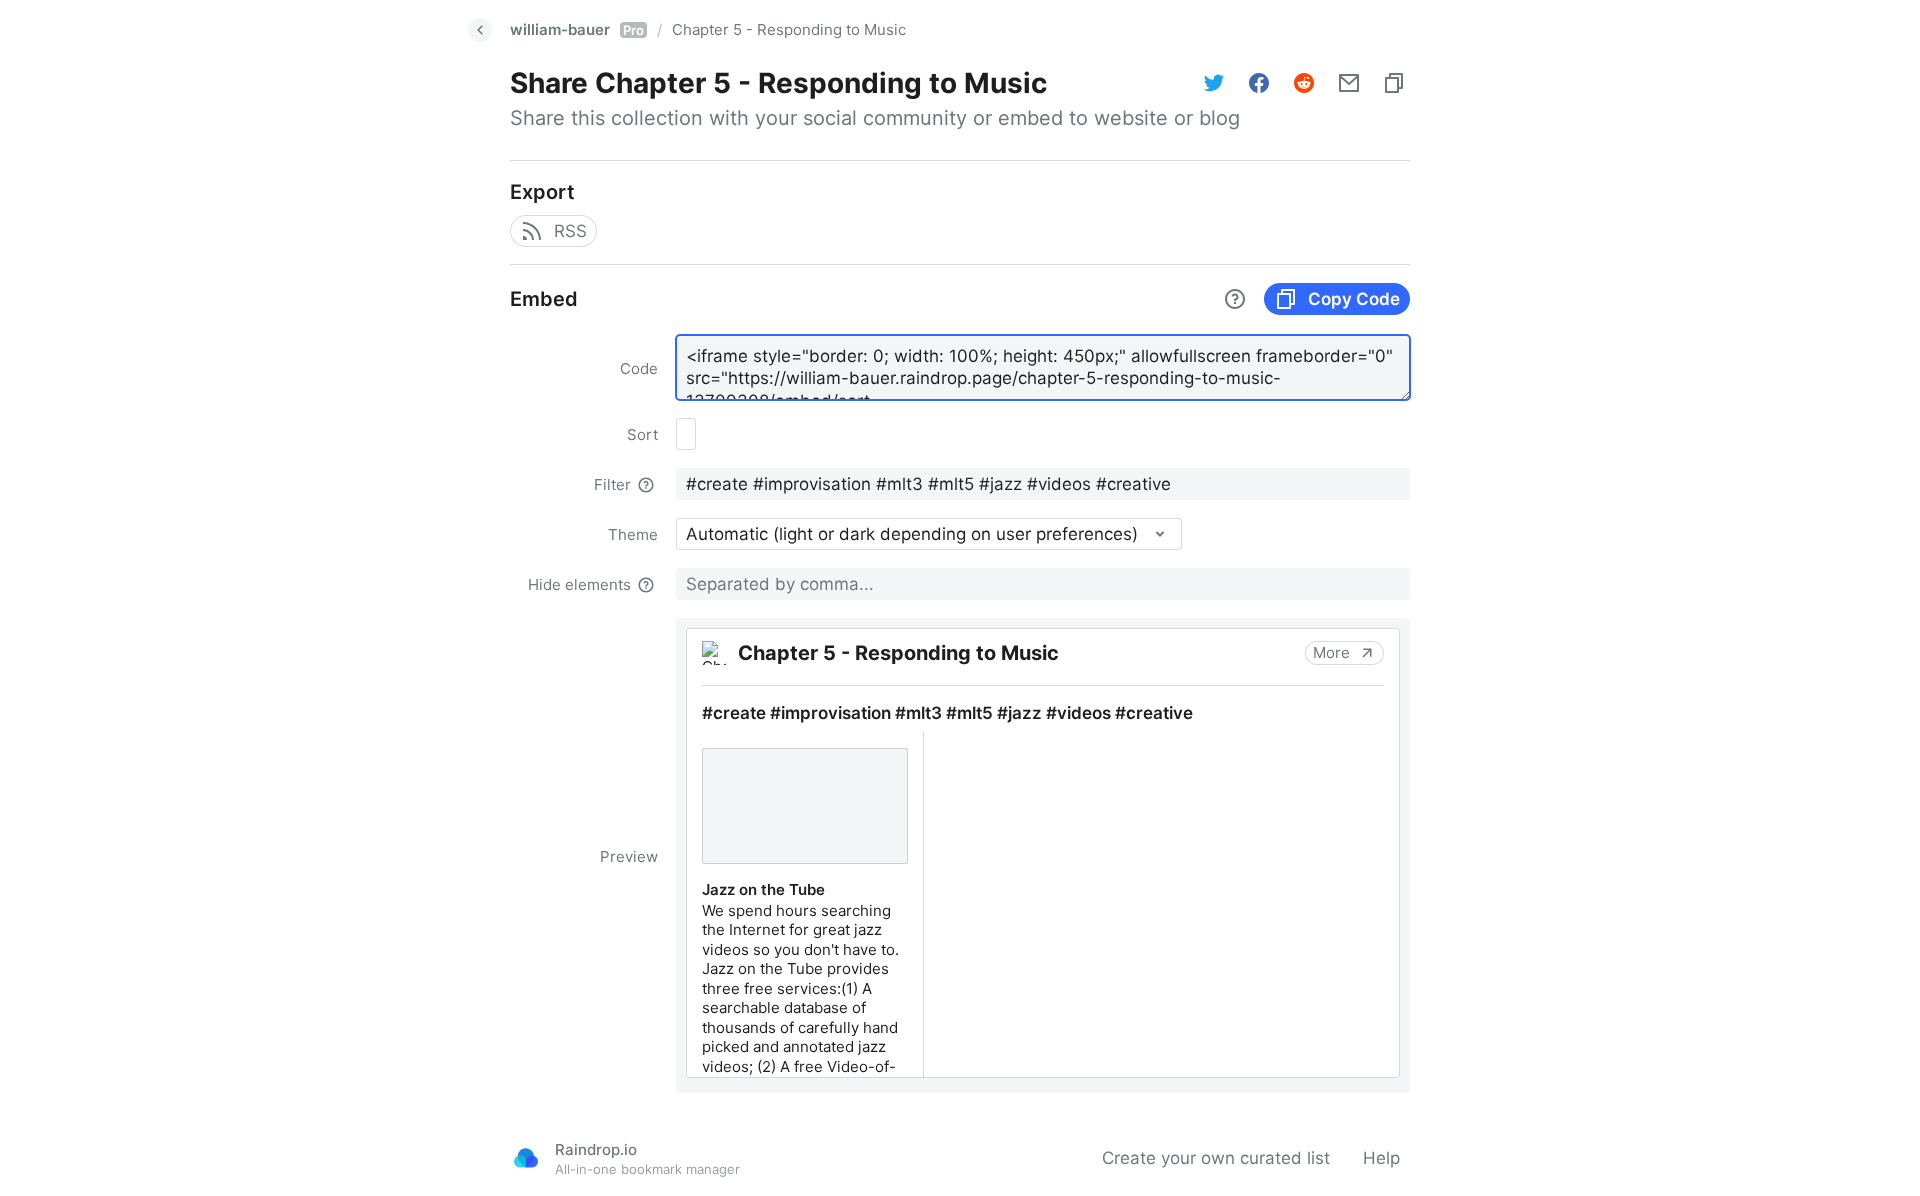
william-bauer (577, 29)
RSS (570, 231)
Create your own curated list (1216, 1158)
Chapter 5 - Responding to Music (789, 29)
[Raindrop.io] (526, 1158)
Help (1381, 1158)
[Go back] (480, 30)
